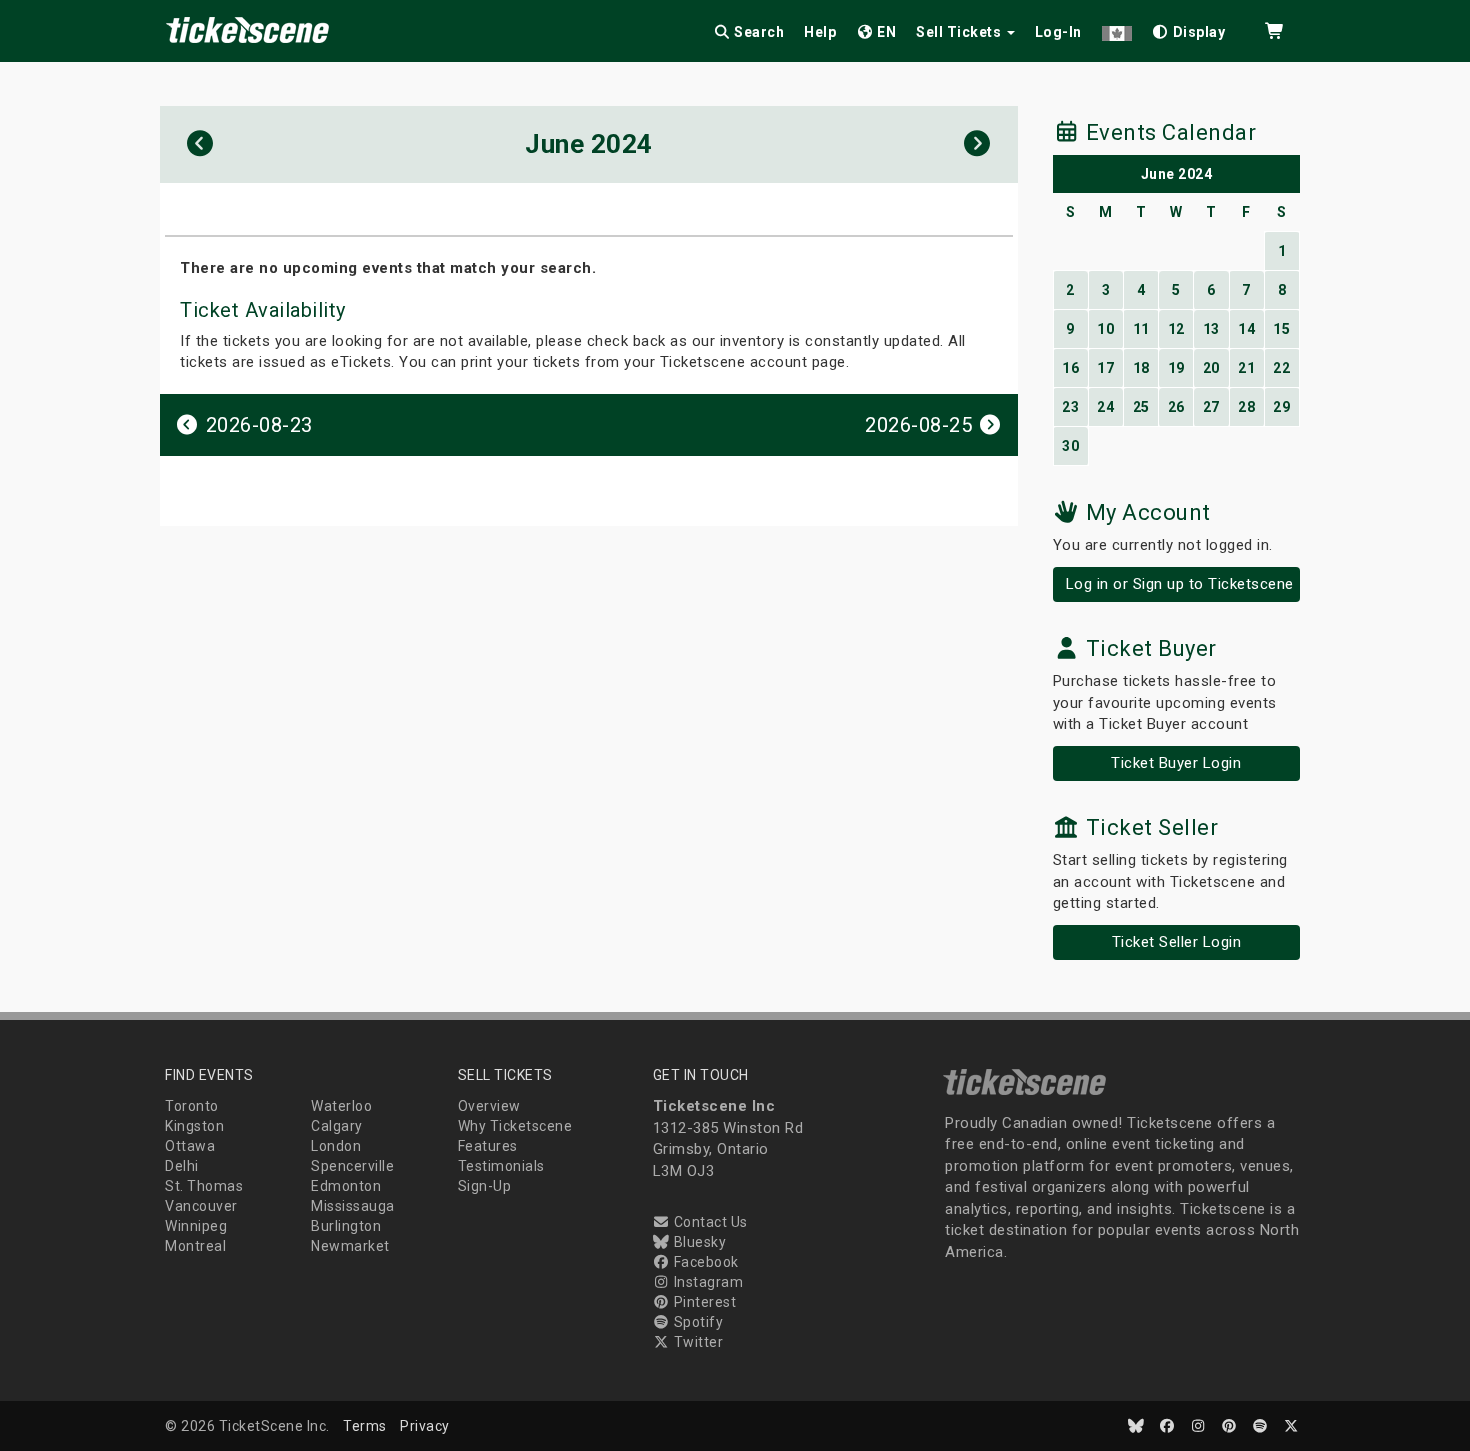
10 (1105, 329)
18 (1141, 368)
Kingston (194, 1126)
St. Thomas (204, 1186)
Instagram (706, 1282)
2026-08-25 (921, 425)
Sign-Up (485, 1186)
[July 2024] (977, 144)
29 (1281, 407)
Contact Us (709, 1222)
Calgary (337, 1126)
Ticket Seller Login (1177, 942)
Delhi (182, 1166)
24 (1105, 407)
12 (1176, 329)
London (336, 1146)
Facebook (704, 1262)
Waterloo (341, 1106)
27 (1211, 407)
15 (1281, 329)
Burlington (346, 1226)
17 (1105, 368)
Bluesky (698, 1242)
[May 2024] (200, 144)
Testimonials (501, 1166)
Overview (489, 1106)
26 (1176, 407)
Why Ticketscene (515, 1126)
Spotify (696, 1322)
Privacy (425, 1426)
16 (1070, 368)
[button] (1117, 28)
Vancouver (201, 1206)
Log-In (1058, 32)
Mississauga (353, 1206)
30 (1070, 446)
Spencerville (352, 1166)
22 (1281, 368)
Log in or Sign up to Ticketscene (1180, 584)
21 (1246, 368)
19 (1176, 368)
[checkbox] (1189, 28)
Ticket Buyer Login (1176, 763)
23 (1070, 407)
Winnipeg (196, 1226)
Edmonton (346, 1186)
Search (758, 32)
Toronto (192, 1106)
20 (1211, 368)
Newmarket (350, 1246)
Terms (365, 1426)
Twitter (696, 1342)
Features (488, 1146)
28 (1246, 407)
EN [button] (885, 32)
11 (1141, 329)
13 (1211, 329)
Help (820, 32)
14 (1246, 329)
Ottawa (190, 1146)
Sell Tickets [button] (960, 32)
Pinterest (703, 1302)
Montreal (195, 1246)
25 (1141, 407)
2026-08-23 (256, 425)
